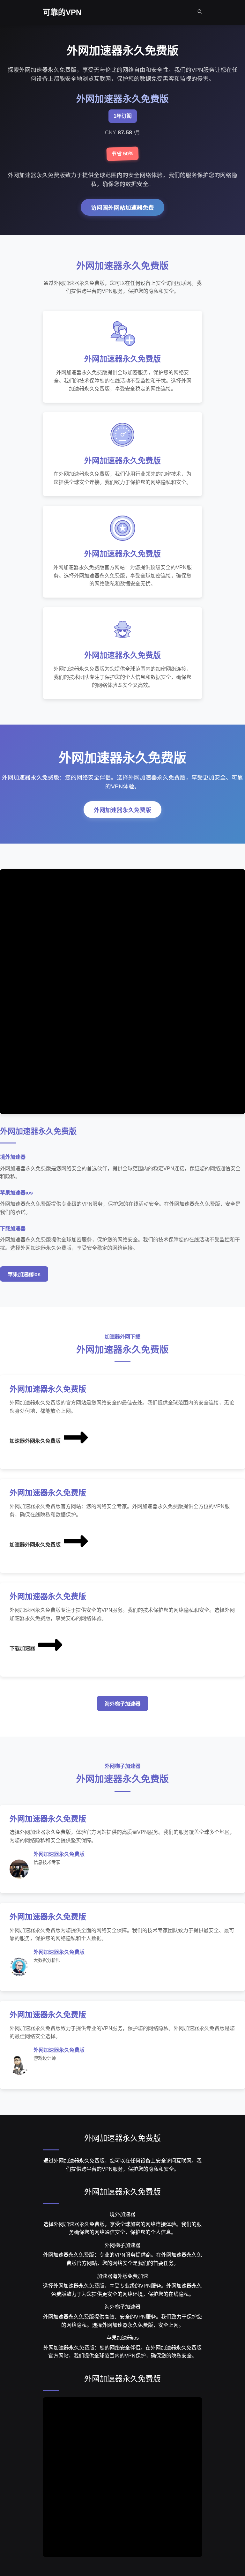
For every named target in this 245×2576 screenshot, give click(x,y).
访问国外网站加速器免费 (122, 208)
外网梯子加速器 (122, 2245)
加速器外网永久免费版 (35, 1441)
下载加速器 (22, 1648)
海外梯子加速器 (122, 1704)
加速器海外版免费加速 (122, 2276)
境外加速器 (122, 2214)
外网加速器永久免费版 (122, 810)
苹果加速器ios (24, 1274)
